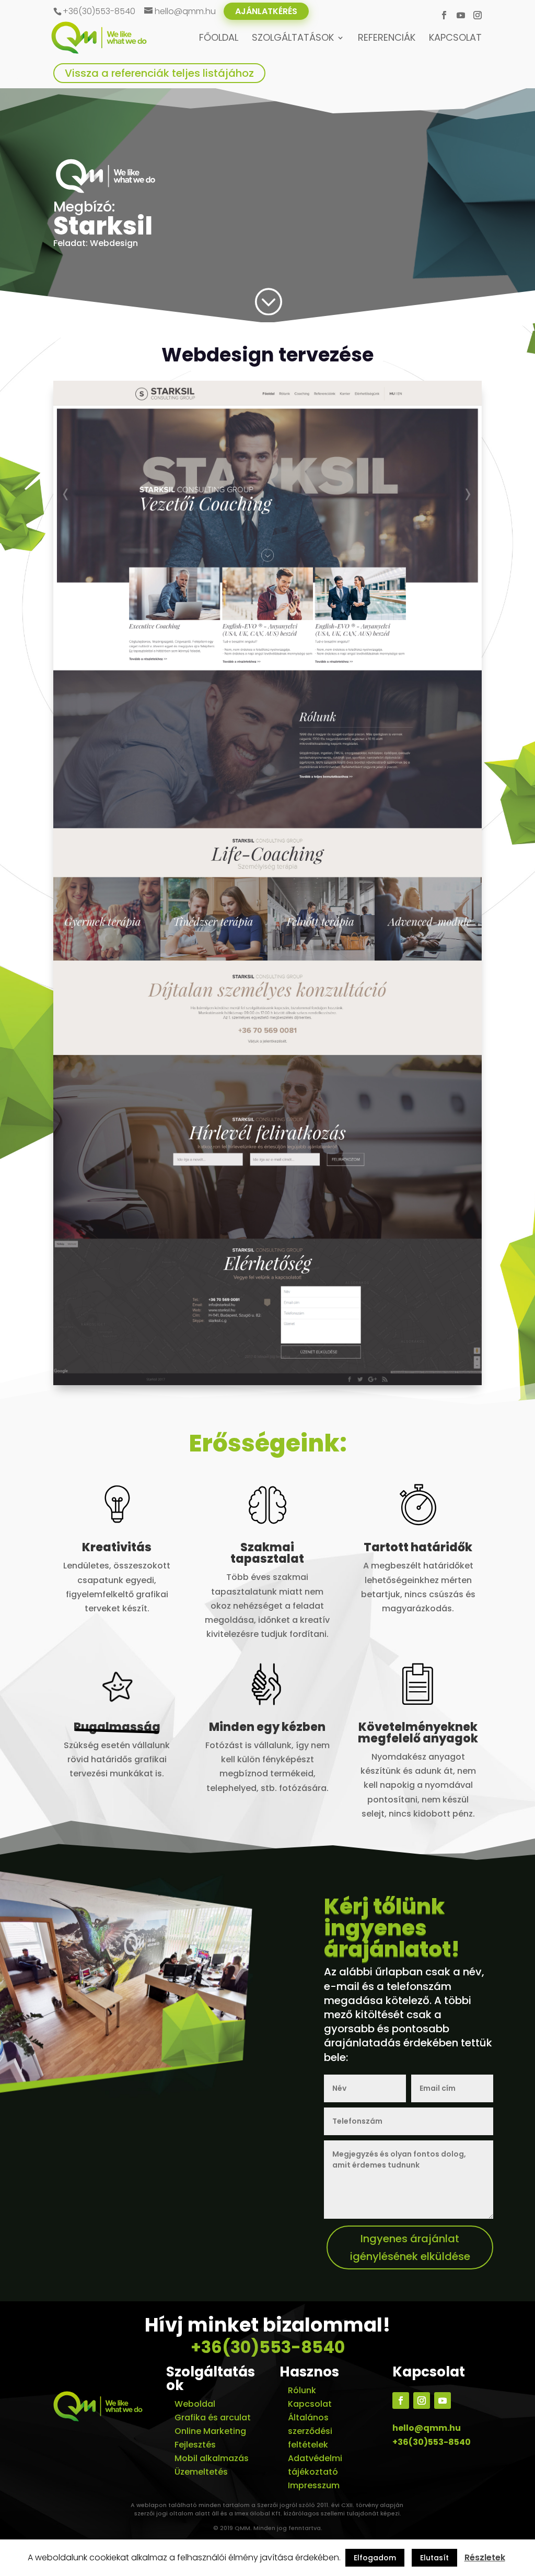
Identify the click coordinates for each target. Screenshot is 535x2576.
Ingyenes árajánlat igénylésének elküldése (410, 2247)
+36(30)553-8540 (268, 2347)
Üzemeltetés (201, 2472)
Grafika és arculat (213, 2417)
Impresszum (314, 2485)
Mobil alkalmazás (212, 2458)
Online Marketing (210, 2431)
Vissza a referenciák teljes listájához (159, 73)
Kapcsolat (455, 39)
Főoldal (219, 39)
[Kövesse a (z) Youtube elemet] (443, 2401)
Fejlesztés (195, 2445)
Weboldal (195, 2404)
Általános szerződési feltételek (310, 2431)
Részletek (485, 2557)
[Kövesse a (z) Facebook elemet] (401, 2401)
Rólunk (302, 2390)
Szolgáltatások (293, 39)
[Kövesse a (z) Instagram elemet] (422, 2401)
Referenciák (387, 39)
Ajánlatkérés (266, 11)
